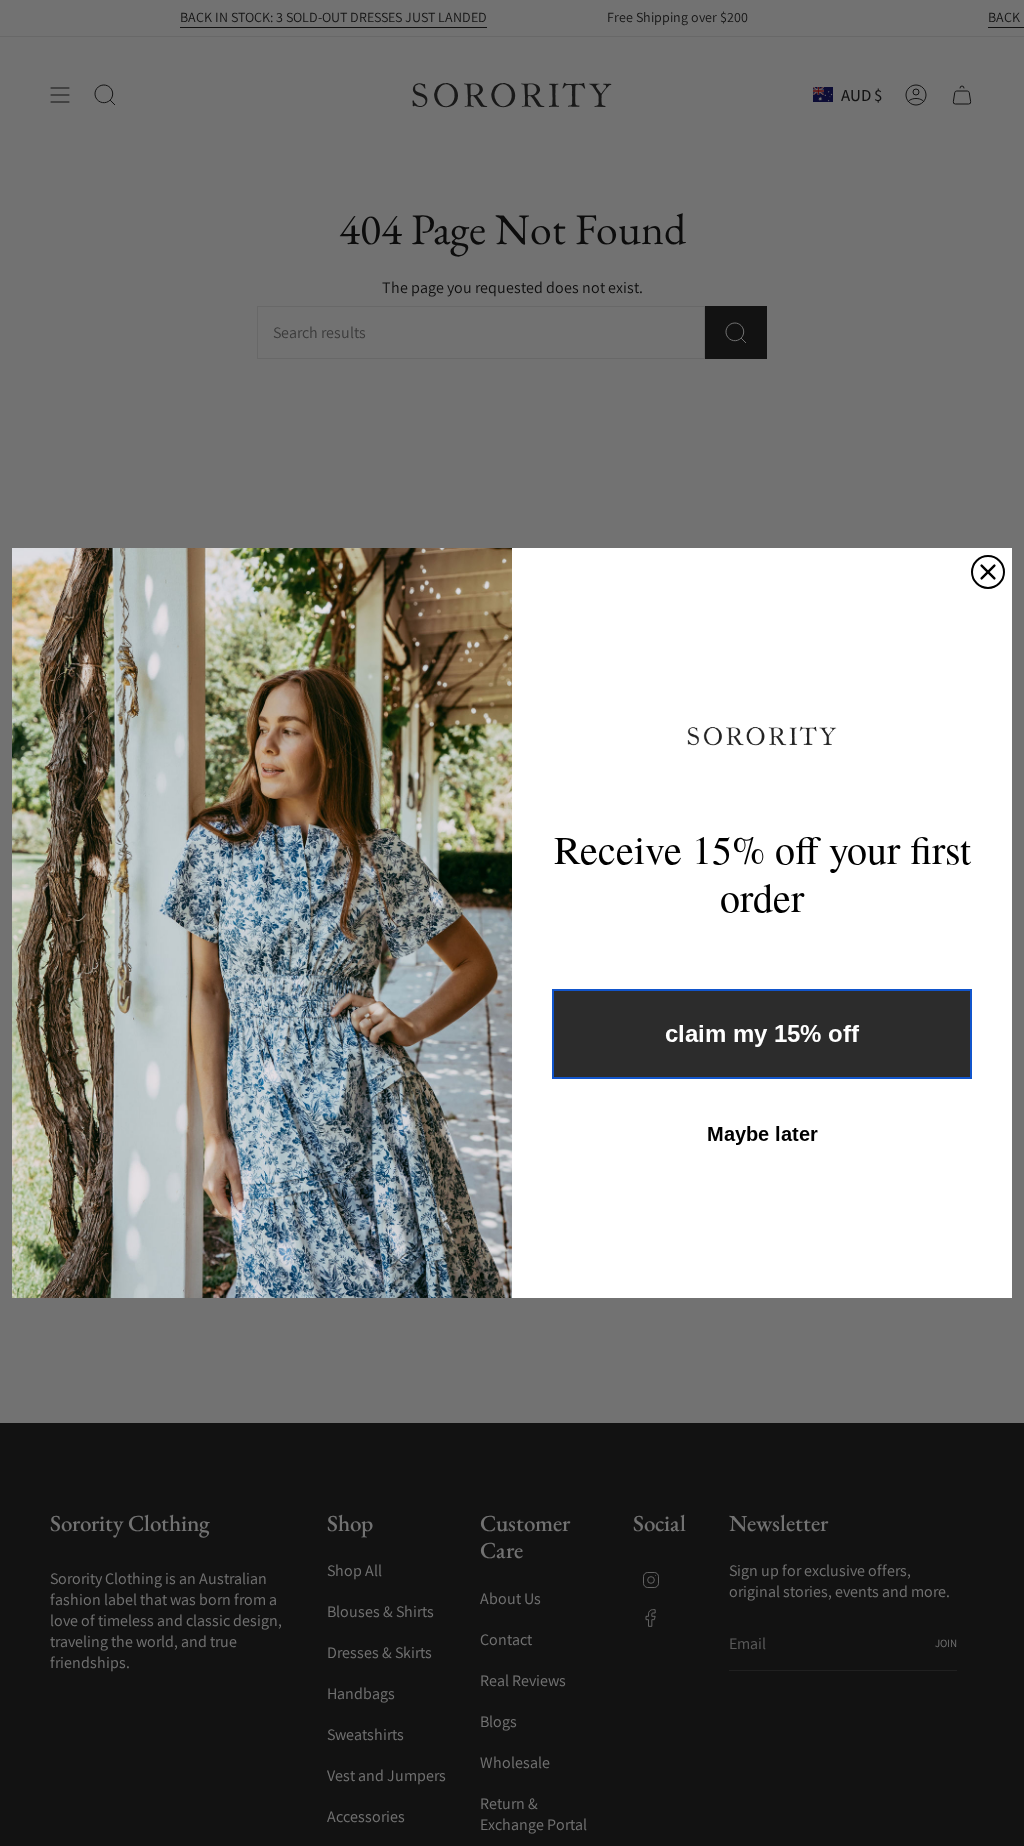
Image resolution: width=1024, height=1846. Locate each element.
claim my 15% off (762, 1033)
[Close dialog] (988, 572)
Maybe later (762, 1134)
